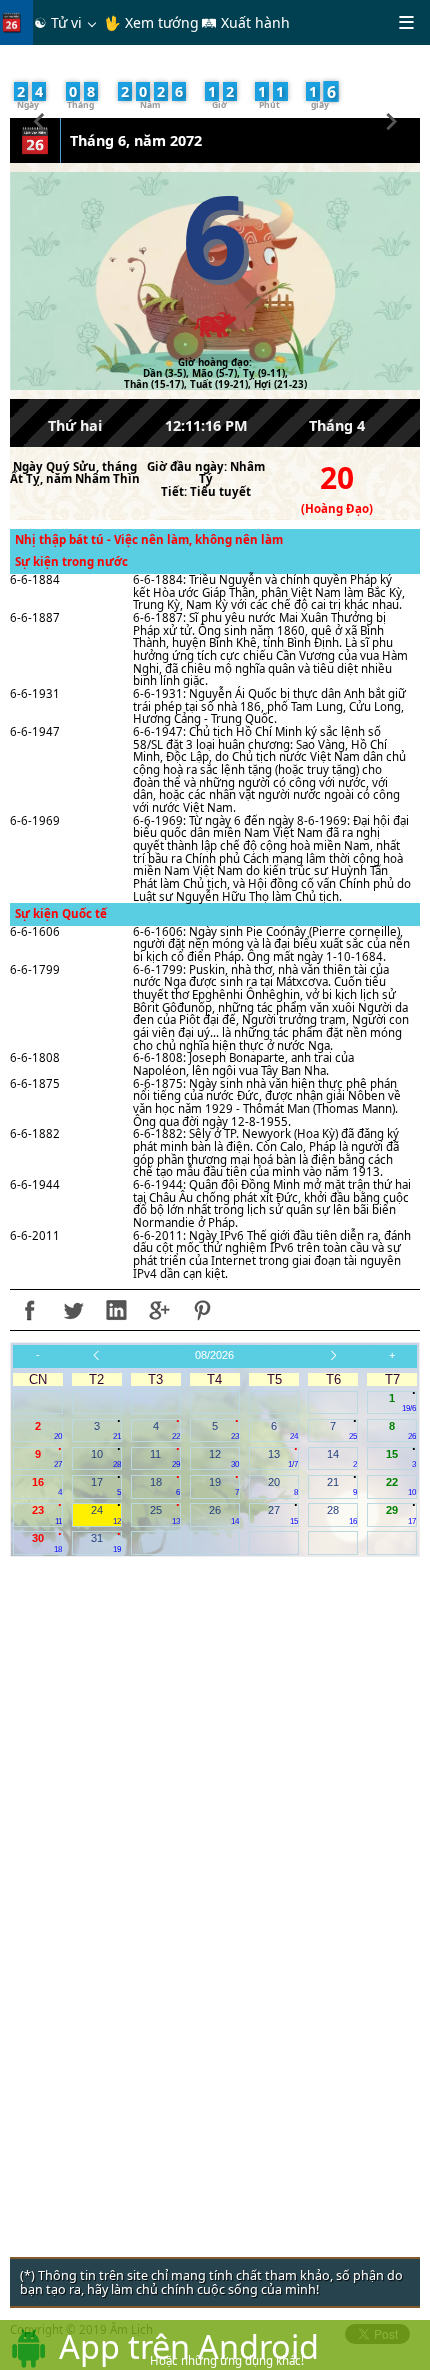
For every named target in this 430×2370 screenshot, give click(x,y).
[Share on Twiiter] (73, 1310)
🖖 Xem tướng (151, 22)
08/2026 (214, 1355)
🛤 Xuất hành (245, 22)
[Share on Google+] (159, 1310)
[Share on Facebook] (30, 1310)
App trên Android (189, 2346)
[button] (39, 119)
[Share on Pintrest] (202, 1310)
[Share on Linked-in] (116, 1310)
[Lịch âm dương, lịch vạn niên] (16, 22)
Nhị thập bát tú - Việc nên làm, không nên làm (149, 539)
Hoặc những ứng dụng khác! (227, 2360)
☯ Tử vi (58, 22)
